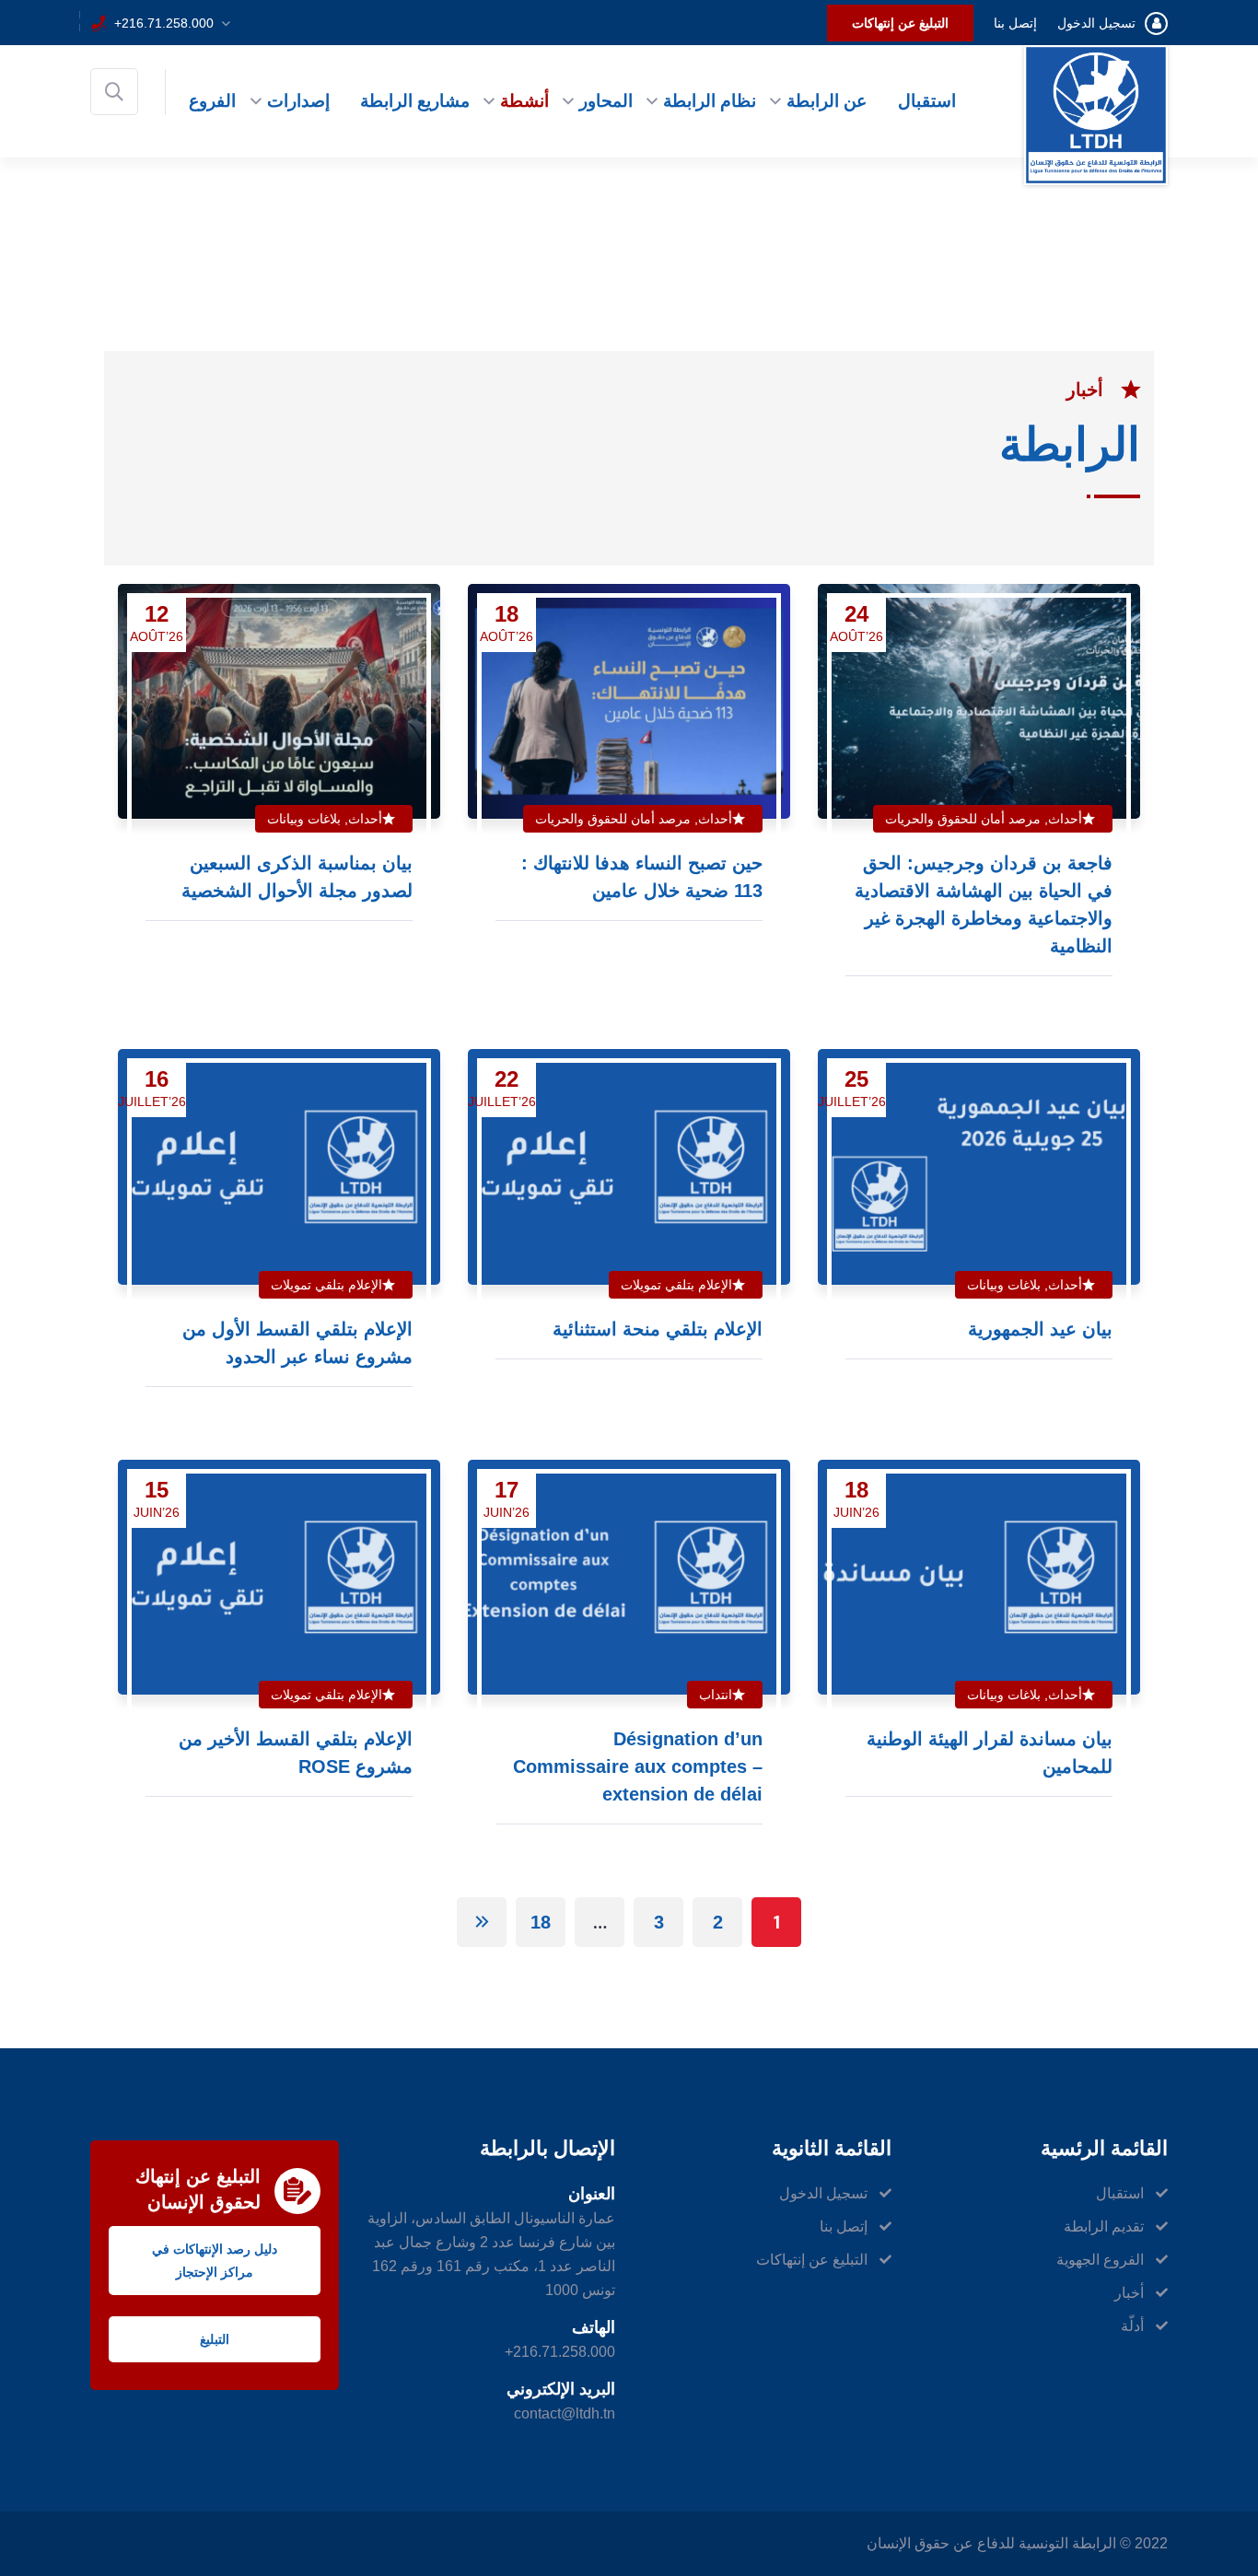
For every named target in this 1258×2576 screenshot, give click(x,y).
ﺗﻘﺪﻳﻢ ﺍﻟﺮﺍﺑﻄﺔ (1104, 2226)
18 (541, 1922)
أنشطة (524, 101)
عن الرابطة (827, 101)
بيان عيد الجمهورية (1040, 1329)
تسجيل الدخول (1096, 23)
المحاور (606, 101)
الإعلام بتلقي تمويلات (676, 1285)
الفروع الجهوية (1100, 2260)
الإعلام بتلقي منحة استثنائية (658, 1329)
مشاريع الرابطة (415, 101)
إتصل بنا (1015, 23)
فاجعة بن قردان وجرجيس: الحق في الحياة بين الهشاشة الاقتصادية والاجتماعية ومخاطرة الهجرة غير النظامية (984, 904)
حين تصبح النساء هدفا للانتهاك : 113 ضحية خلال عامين (642, 877)
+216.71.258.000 (164, 23)
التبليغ (215, 2339)
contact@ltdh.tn (565, 2413)
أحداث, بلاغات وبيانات (325, 819)
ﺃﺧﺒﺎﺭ (1129, 2293)
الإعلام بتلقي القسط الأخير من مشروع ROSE (296, 1753)
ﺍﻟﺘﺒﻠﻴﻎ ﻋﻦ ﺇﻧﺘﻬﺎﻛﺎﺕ (900, 23)
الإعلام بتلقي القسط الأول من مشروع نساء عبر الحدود (297, 1343)
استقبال (927, 101)
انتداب (716, 1695)
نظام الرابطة (710, 101)
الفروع (212, 101)
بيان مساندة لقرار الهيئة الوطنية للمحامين (990, 1753)
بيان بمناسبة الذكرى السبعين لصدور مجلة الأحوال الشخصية (297, 877)
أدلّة (1132, 2326)
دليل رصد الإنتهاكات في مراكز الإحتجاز (215, 2261)
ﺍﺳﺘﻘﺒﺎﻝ (1120, 2193)
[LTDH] (1096, 114)
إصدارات (298, 101)
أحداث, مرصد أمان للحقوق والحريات (984, 819)
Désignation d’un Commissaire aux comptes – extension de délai (638, 1766)
